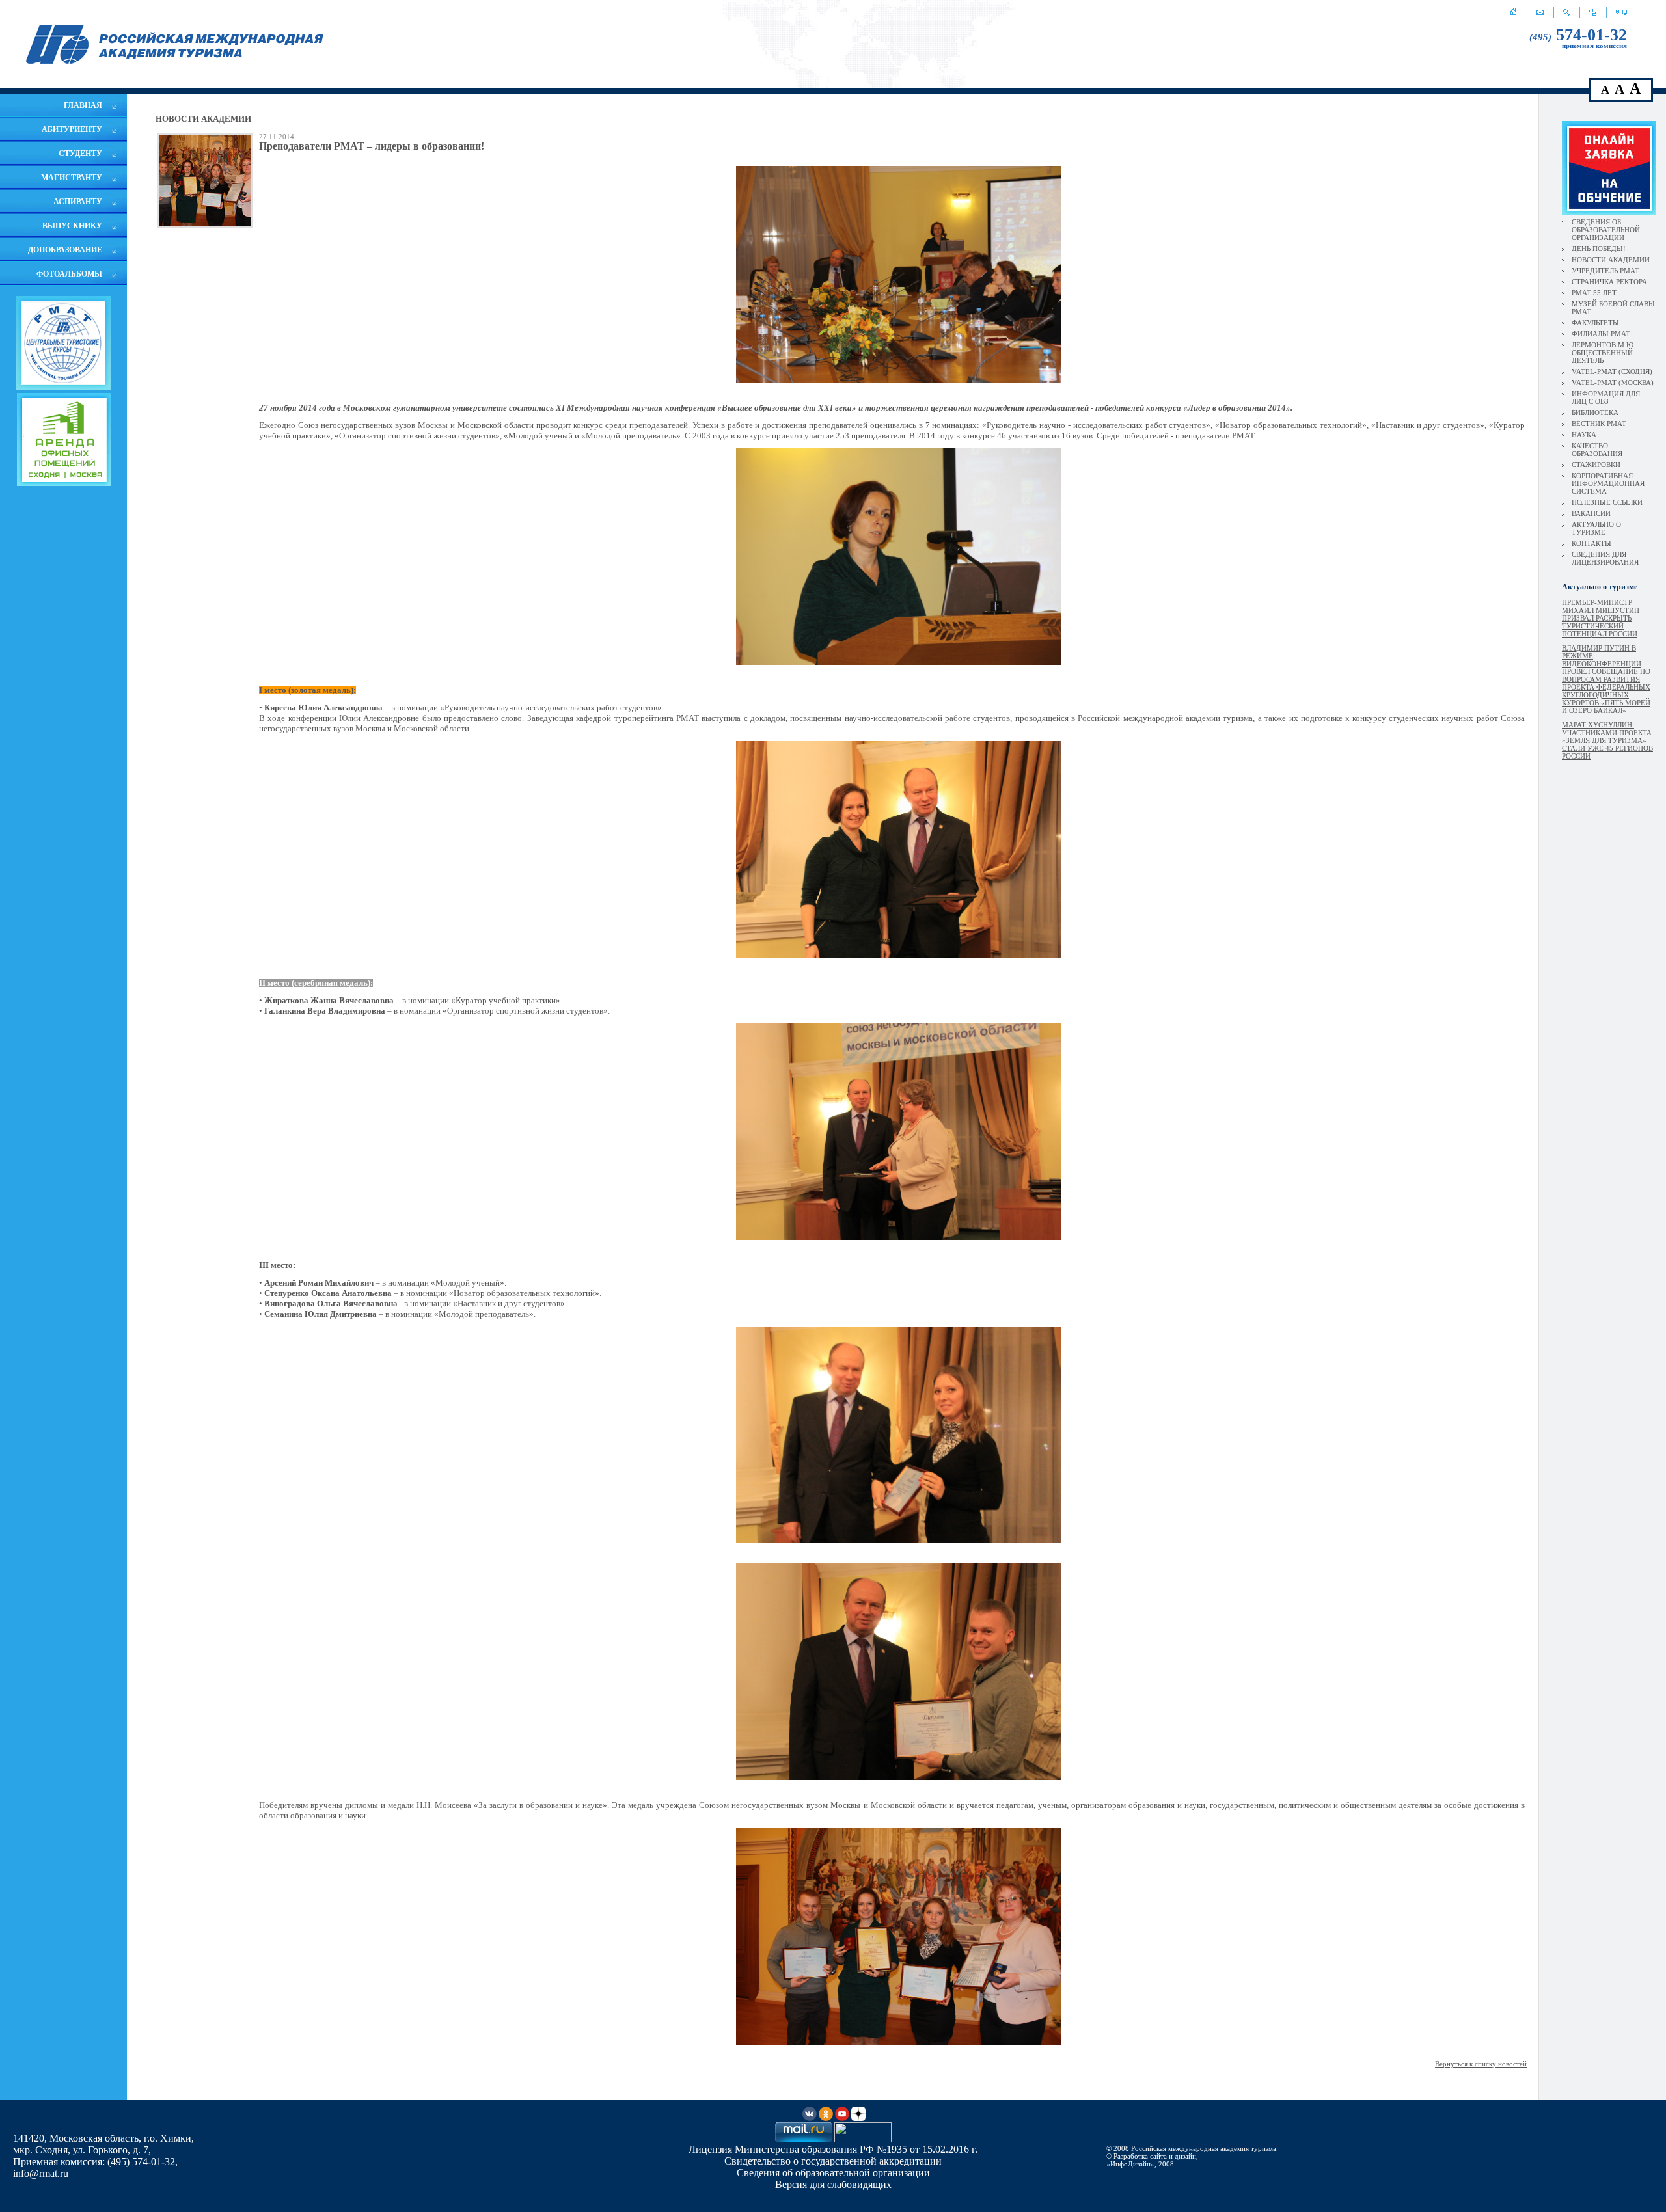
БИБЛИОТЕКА (1595, 412)
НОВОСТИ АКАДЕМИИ (1611, 260)
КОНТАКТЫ (1591, 543)
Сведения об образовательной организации (833, 2173)
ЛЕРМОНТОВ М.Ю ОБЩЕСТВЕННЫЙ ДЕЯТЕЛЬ (1603, 353)
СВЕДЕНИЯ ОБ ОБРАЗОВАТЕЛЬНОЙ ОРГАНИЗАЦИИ (1606, 230)
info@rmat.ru (41, 2173)
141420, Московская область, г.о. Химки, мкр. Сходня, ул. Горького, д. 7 (103, 2144)
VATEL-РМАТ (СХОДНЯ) (1612, 371)
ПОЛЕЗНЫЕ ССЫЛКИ (1607, 502)
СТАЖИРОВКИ (1596, 465)
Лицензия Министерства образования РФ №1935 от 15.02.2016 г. (833, 2149)
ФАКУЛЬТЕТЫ (1595, 323)
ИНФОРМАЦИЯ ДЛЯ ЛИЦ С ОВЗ (1606, 398)
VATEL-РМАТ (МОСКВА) (1613, 383)
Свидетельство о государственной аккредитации (833, 2161)
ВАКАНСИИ (1591, 513)
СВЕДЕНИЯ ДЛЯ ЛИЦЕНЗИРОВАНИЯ (1605, 558)
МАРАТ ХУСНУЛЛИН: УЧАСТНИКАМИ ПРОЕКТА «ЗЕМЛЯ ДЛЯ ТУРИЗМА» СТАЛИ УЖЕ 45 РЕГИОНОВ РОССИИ (1607, 740)
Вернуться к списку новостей (1481, 2064)
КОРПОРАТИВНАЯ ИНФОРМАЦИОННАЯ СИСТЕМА (1608, 483)
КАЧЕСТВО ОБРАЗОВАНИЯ (1597, 450)
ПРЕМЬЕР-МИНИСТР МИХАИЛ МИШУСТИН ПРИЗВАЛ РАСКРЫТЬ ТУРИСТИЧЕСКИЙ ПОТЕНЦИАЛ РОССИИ (1601, 618)
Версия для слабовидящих (833, 2184)
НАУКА (1584, 435)
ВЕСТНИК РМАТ (1599, 424)
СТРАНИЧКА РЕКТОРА (1609, 282)
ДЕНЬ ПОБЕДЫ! (1599, 249)
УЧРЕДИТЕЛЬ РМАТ (1605, 271)
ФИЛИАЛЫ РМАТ (1601, 334)
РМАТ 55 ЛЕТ (1594, 293)
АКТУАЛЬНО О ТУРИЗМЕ (1596, 528)
